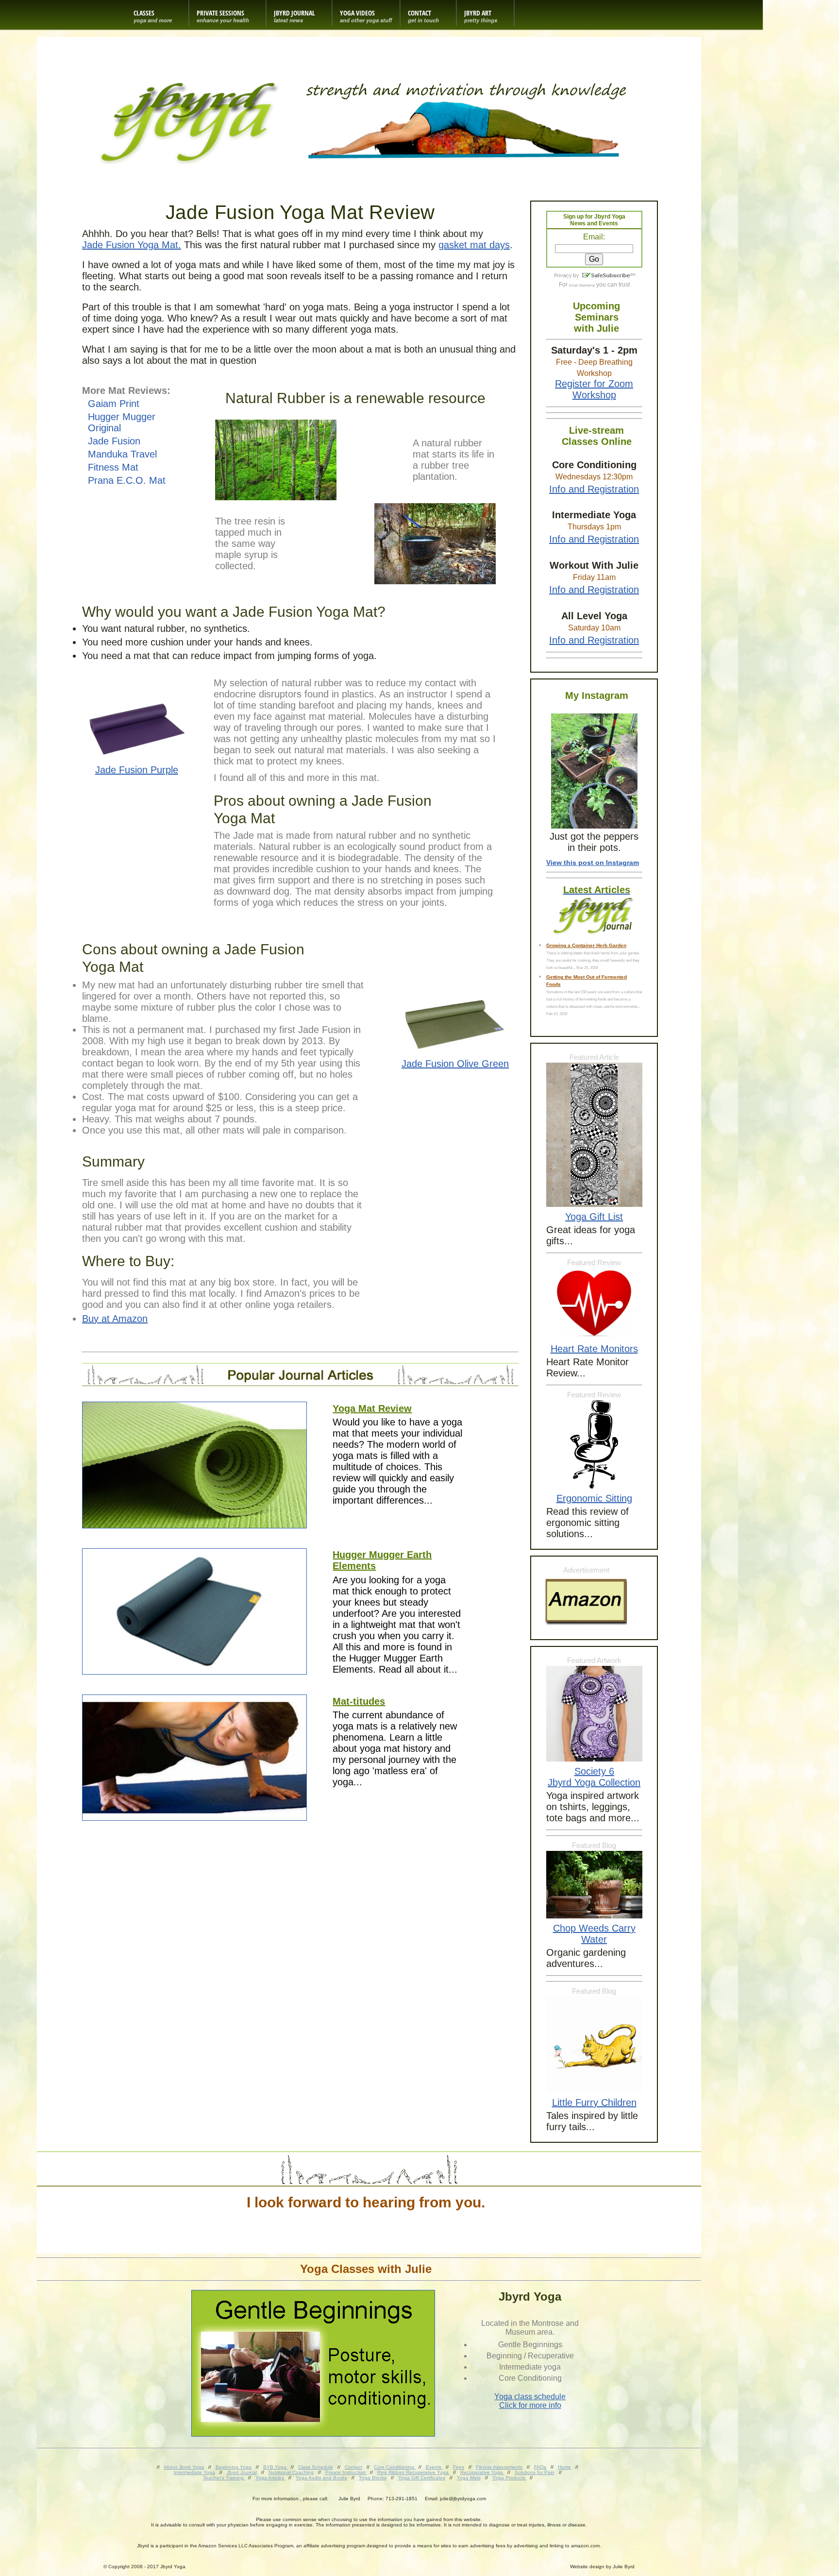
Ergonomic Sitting (594, 1498)
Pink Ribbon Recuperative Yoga (414, 2472)
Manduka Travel (122, 454)
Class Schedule (316, 2467)
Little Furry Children (594, 2102)
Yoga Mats (469, 2478)
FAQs (540, 2467)
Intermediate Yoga (194, 2472)
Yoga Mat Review (372, 1408)
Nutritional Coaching (291, 2472)
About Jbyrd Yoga (184, 2467)
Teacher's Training (224, 2478)
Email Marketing (582, 285)
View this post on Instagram (593, 863)
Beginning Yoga (234, 2467)
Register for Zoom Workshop (594, 389)
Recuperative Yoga (482, 2472)
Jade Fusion (114, 441)
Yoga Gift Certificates (422, 2478)
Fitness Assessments (499, 2467)
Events (434, 2467)
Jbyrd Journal (242, 2472)
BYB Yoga (276, 2467)
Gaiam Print (114, 404)
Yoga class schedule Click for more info (530, 2401)
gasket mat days (474, 245)
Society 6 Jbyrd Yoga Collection (594, 1777)
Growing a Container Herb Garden (586, 945)
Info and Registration (594, 489)
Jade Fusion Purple (137, 770)
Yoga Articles (270, 2478)
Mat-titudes (359, 1701)
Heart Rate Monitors (594, 1349)
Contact (353, 2467)
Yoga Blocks (373, 2478)
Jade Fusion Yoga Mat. (132, 245)
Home (564, 2467)
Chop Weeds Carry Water (594, 1934)
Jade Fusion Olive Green (455, 1064)
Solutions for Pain (535, 2472)
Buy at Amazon (115, 1319)
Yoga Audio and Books (321, 2478)
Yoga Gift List (594, 1217)
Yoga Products (510, 2478)
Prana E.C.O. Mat (127, 480)
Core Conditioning (395, 2467)
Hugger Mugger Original (122, 422)
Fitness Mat (113, 467)
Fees (459, 2467)
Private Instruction (346, 2472)
